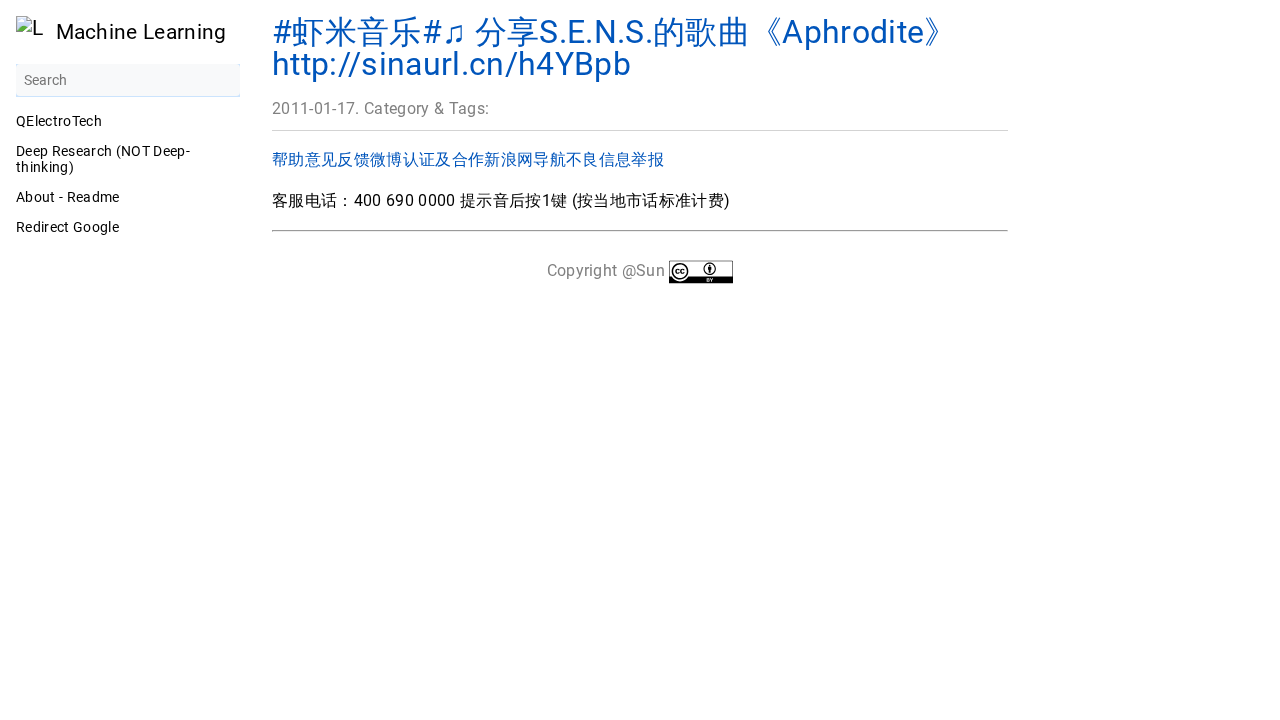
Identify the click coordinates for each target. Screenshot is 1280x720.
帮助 (288, 159)
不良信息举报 (615, 159)
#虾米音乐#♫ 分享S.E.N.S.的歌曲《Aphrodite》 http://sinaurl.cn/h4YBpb (614, 48)
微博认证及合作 (427, 159)
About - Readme (68, 197)
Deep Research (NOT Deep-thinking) (103, 159)
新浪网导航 (525, 159)
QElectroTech (59, 121)
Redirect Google (67, 227)
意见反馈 (337, 159)
